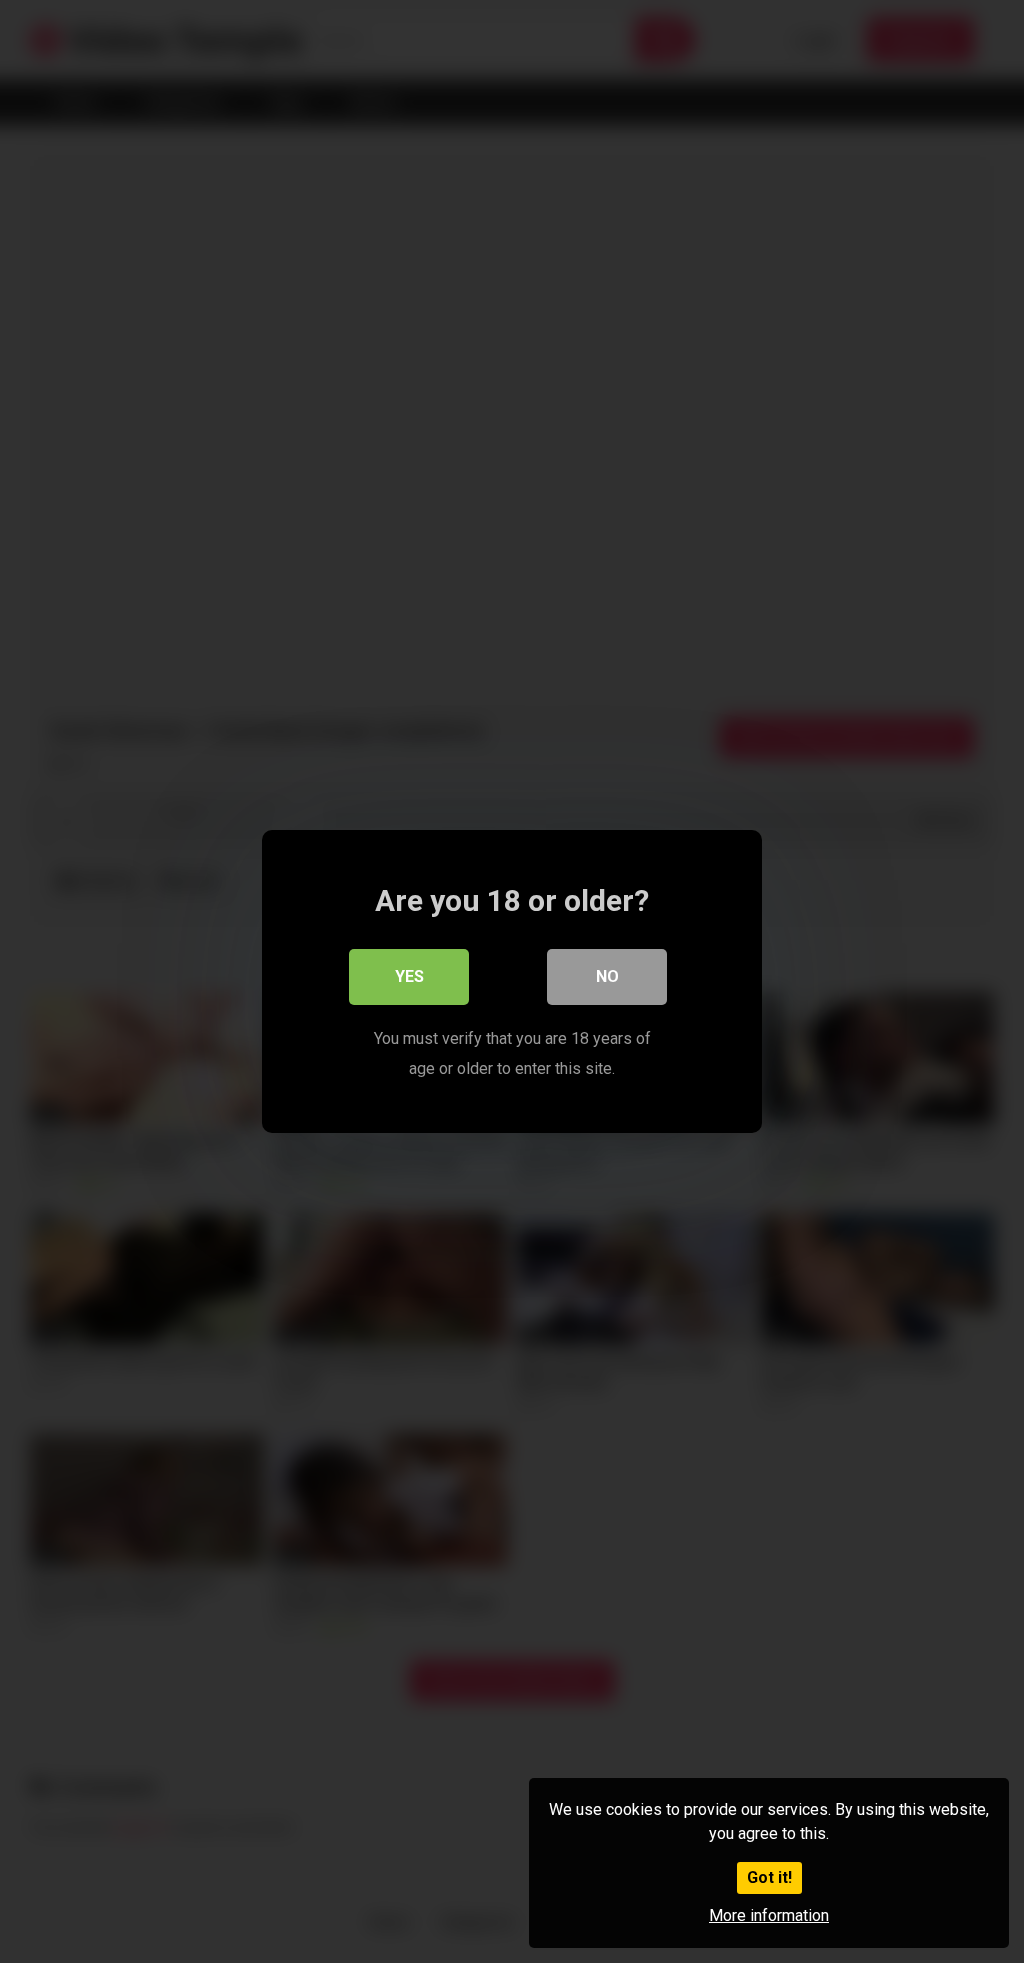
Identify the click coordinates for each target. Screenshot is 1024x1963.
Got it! (769, 1877)
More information (769, 1915)
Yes (409, 976)
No (607, 976)
